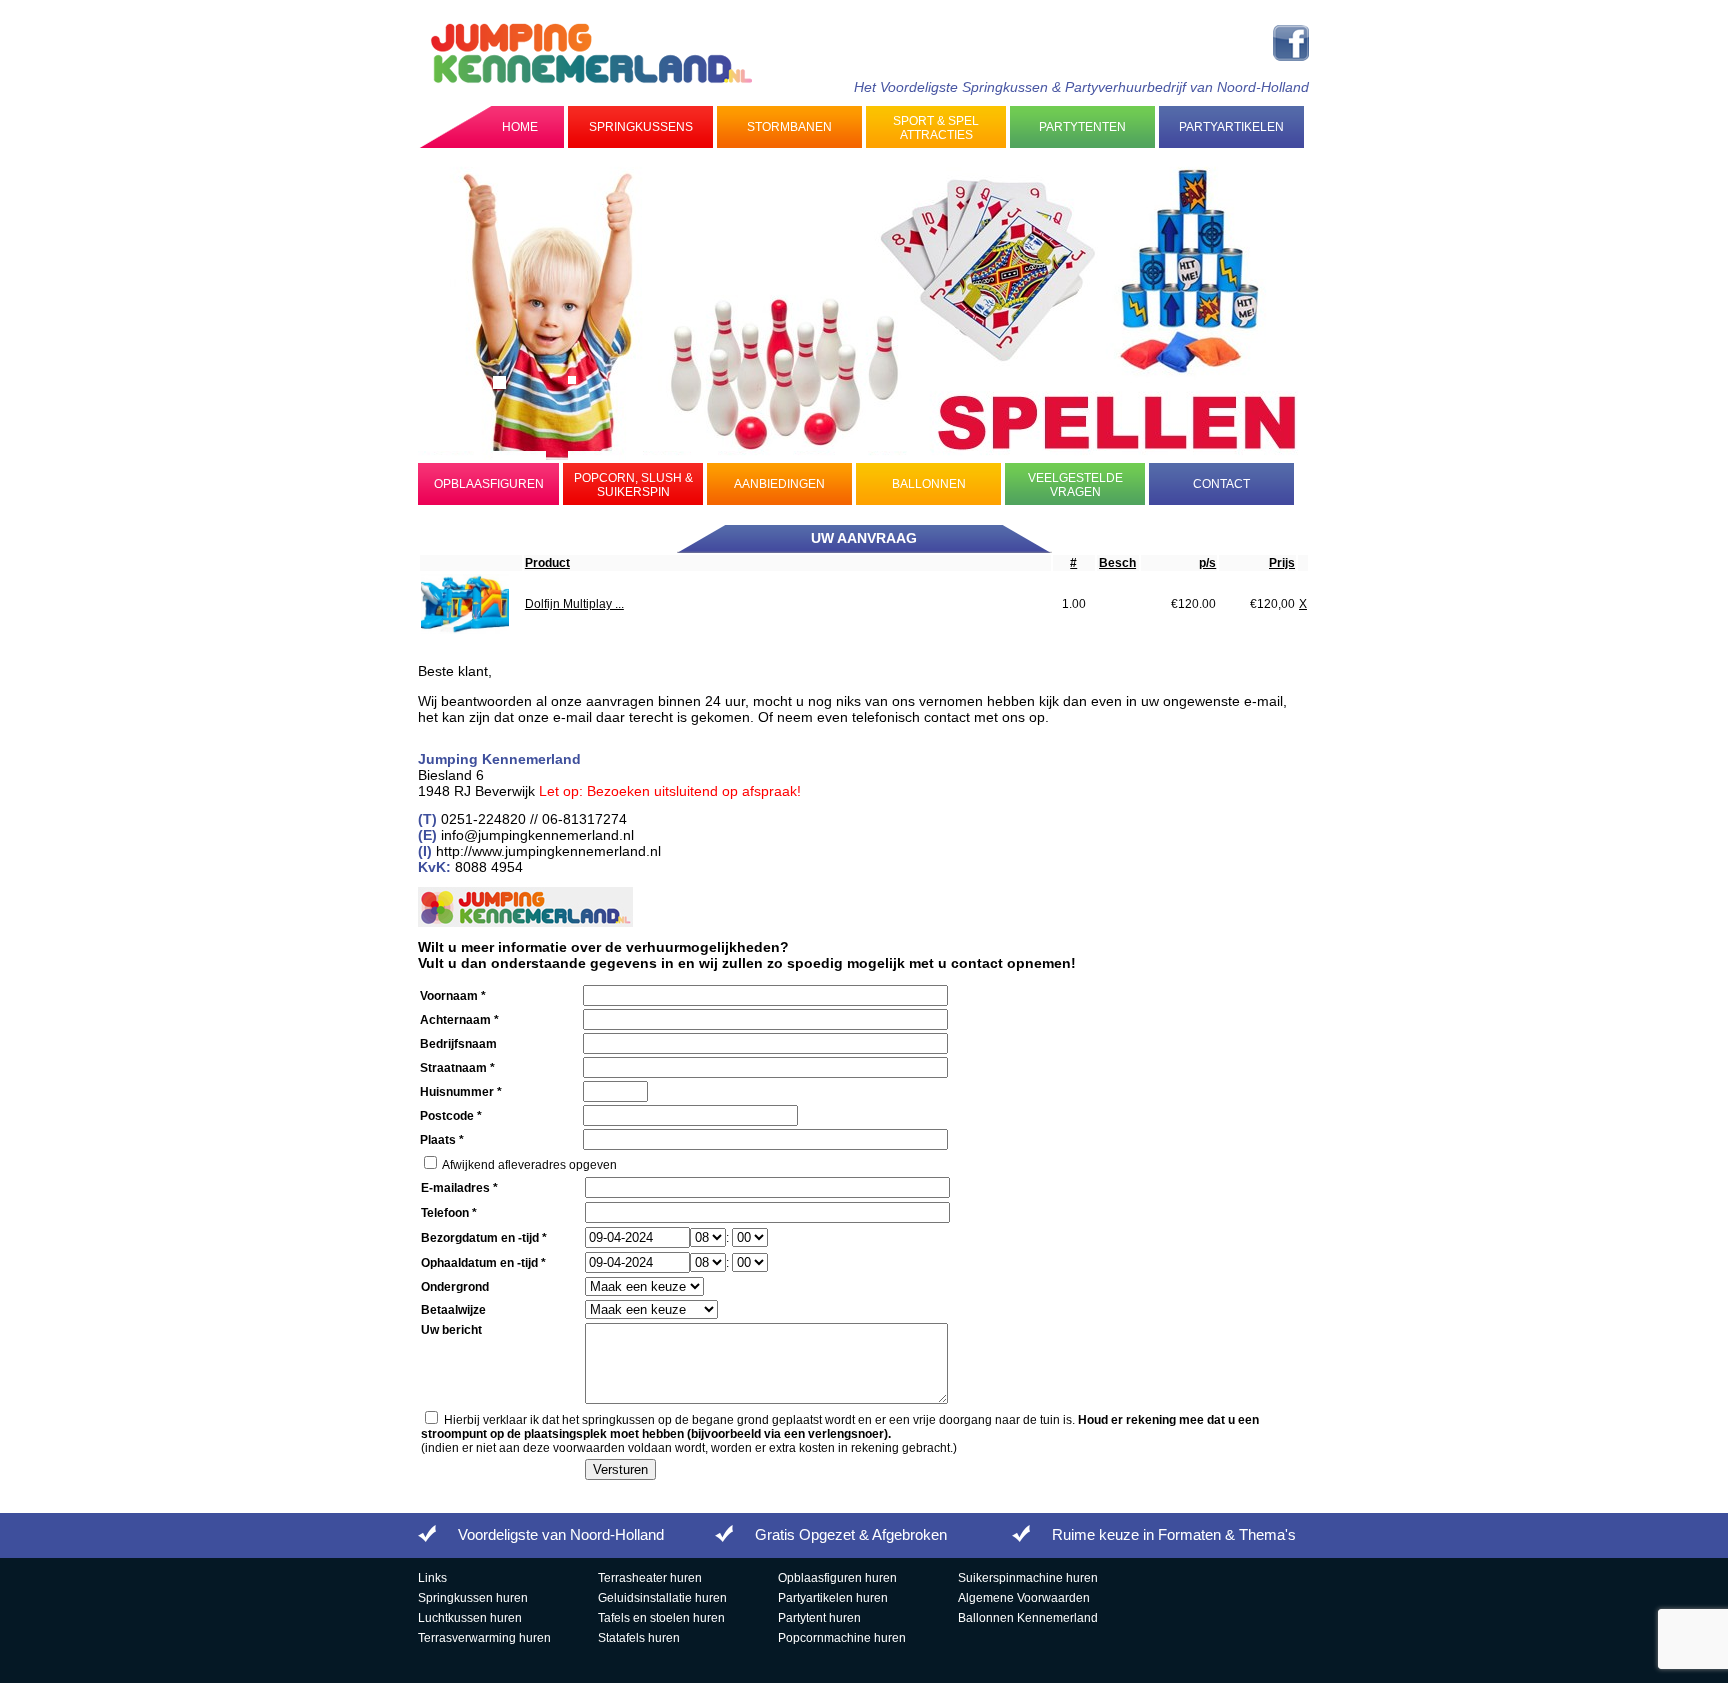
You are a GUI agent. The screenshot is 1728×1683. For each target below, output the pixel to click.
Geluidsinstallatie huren (662, 1598)
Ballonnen (929, 484)
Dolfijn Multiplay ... (574, 604)
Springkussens (641, 127)
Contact (1221, 484)
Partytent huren (819, 1618)
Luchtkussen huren (470, 1618)
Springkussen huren (473, 1598)
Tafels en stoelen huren (661, 1618)
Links (432, 1578)
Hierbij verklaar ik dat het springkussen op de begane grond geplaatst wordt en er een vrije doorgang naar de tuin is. (840, 1427)
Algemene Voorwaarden (1024, 1598)
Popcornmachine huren (842, 1638)
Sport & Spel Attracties (936, 128)
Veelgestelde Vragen (1075, 485)
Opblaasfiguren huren (837, 1578)
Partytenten (1082, 127)
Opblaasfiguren (489, 484)
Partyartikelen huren (833, 1598)
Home (520, 127)
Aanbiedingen (779, 484)
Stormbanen (789, 127)
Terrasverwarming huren (484, 1638)
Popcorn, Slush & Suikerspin (633, 485)
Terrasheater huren (650, 1578)
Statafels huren (639, 1638)
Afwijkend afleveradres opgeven (529, 1165)
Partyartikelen (1231, 127)
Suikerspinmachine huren (1028, 1578)
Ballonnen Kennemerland (1028, 1618)
